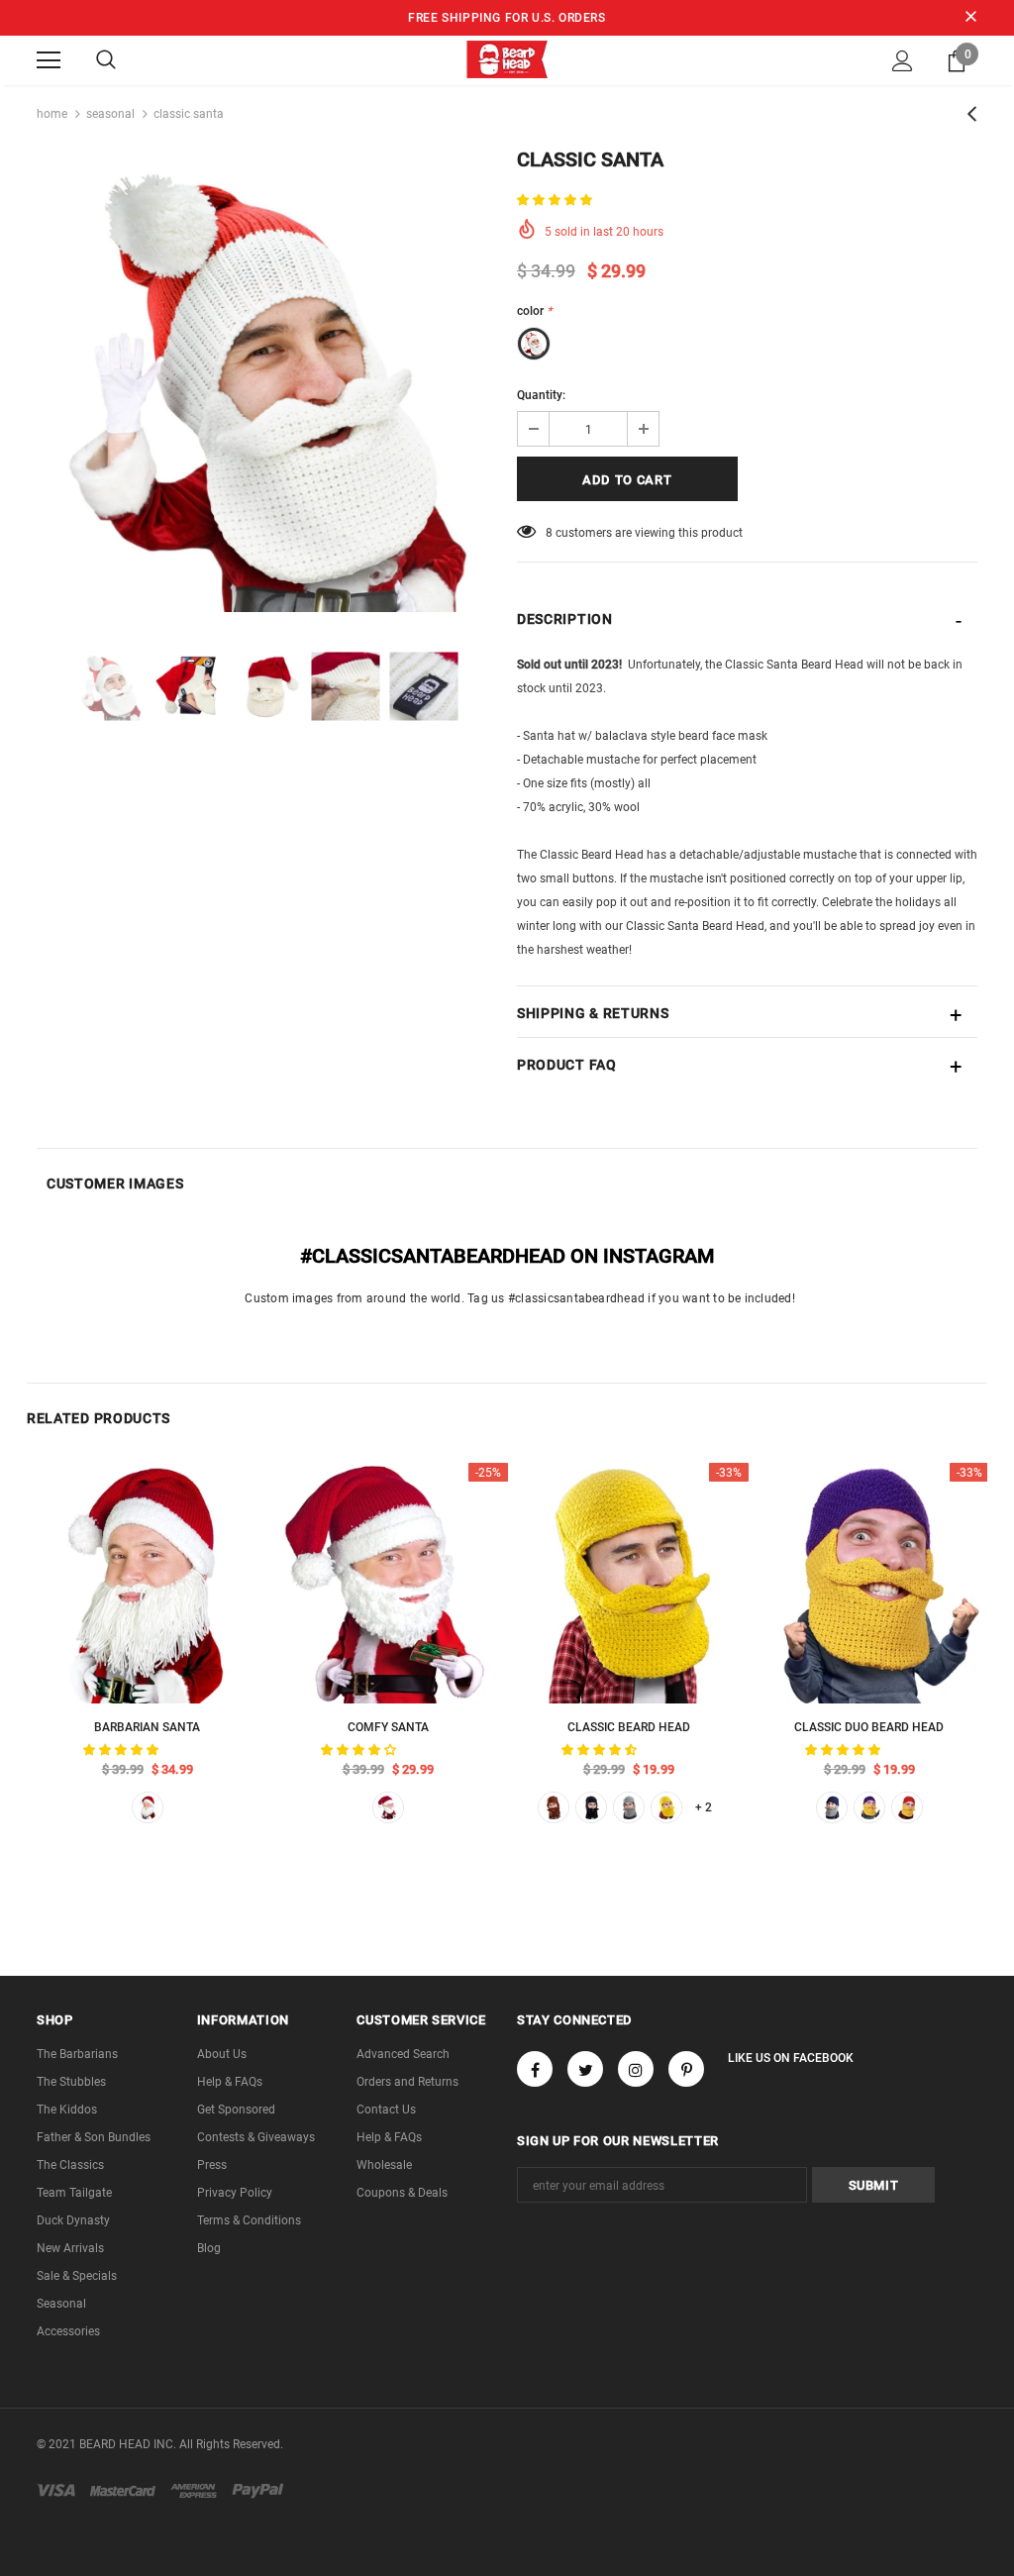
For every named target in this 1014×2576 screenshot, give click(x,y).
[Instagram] (636, 2069)
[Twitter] (585, 2069)
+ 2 (704, 1807)
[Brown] (554, 1807)
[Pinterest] (686, 2069)
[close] (970, 18)
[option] (267, 382)
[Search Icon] (106, 60)
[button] (556, 200)
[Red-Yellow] (907, 1807)
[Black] (591, 1807)
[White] (148, 1807)
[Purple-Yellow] (869, 1807)
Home (52, 114)
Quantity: (541, 395)
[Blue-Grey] (832, 1807)
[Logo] (507, 59)
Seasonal (110, 114)
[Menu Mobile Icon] (49, 60)
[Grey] (629, 1807)
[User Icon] (903, 61)
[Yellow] (666, 1807)
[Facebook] (535, 2069)
